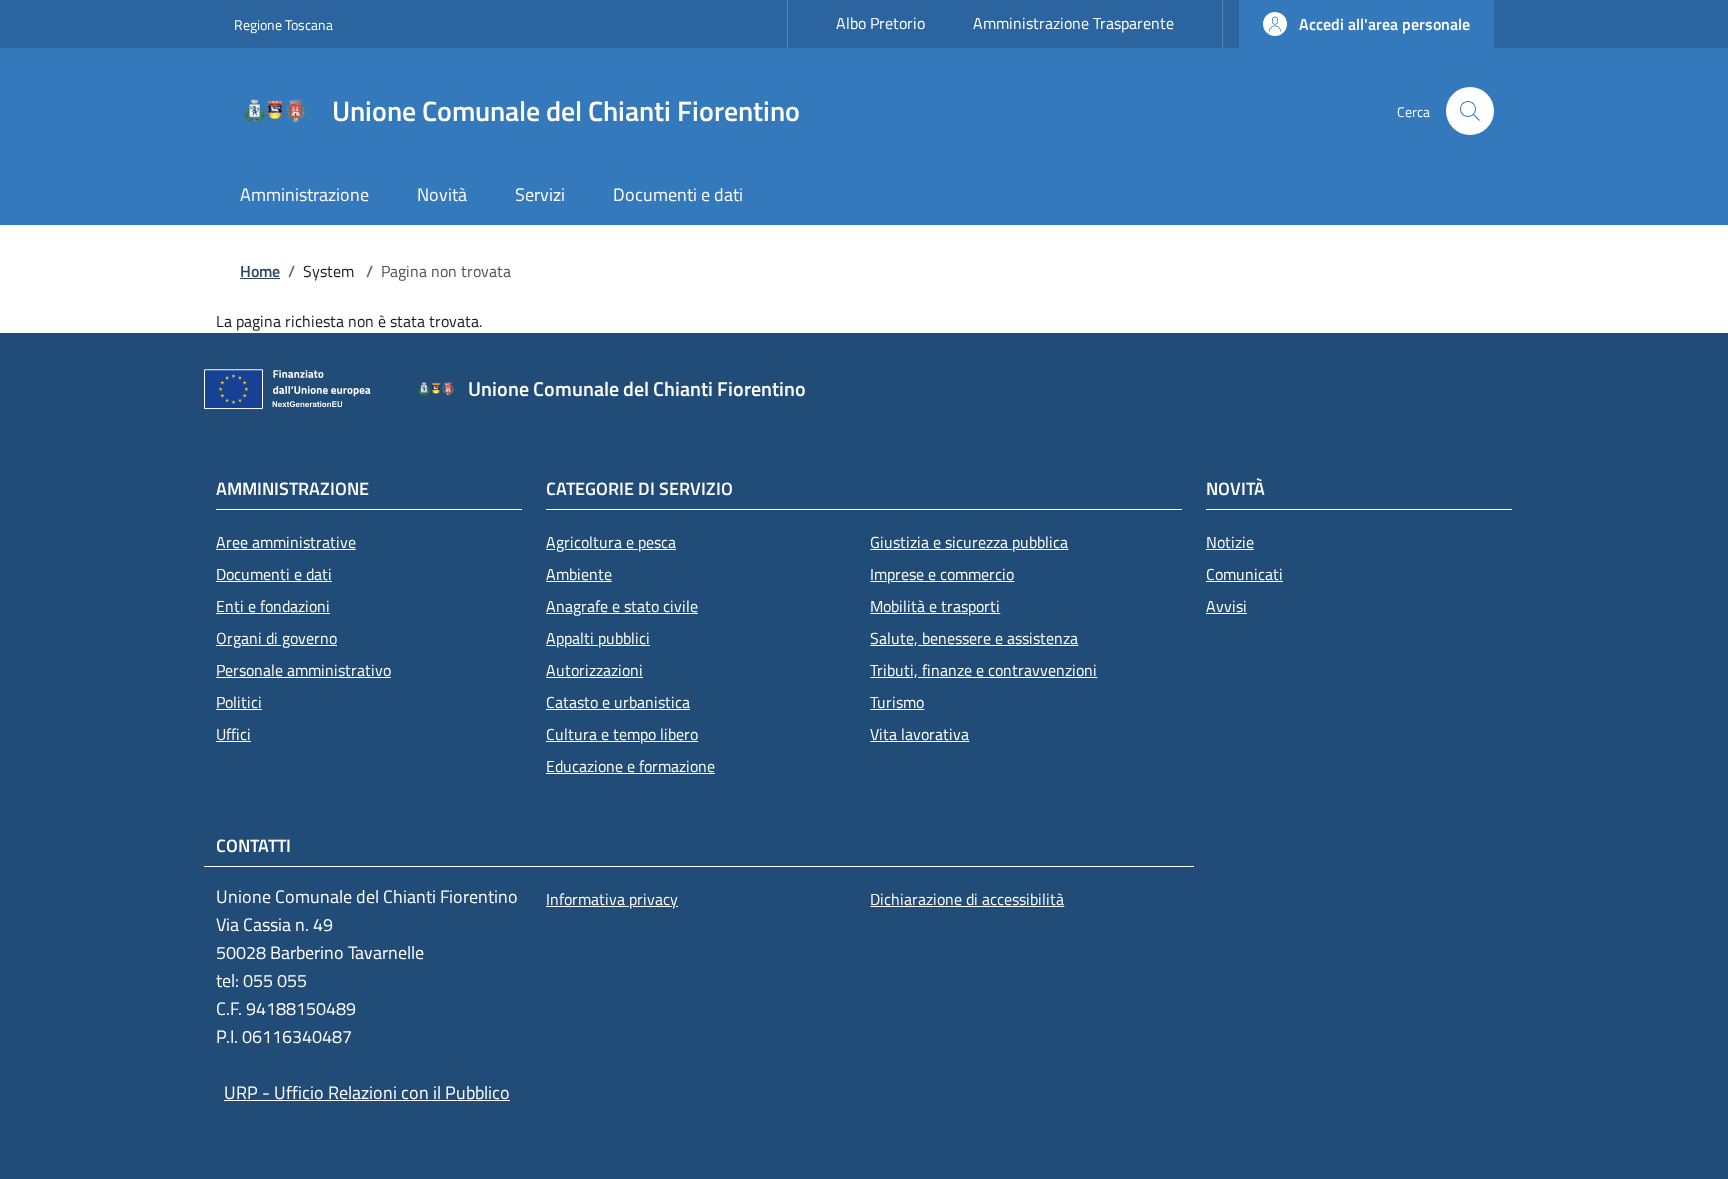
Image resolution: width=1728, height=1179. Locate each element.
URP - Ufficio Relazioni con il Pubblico (367, 1092)
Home (260, 271)
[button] (1366, 24)
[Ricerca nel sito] (1470, 111)
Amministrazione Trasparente (1073, 23)
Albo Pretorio (880, 23)
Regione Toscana (283, 24)
